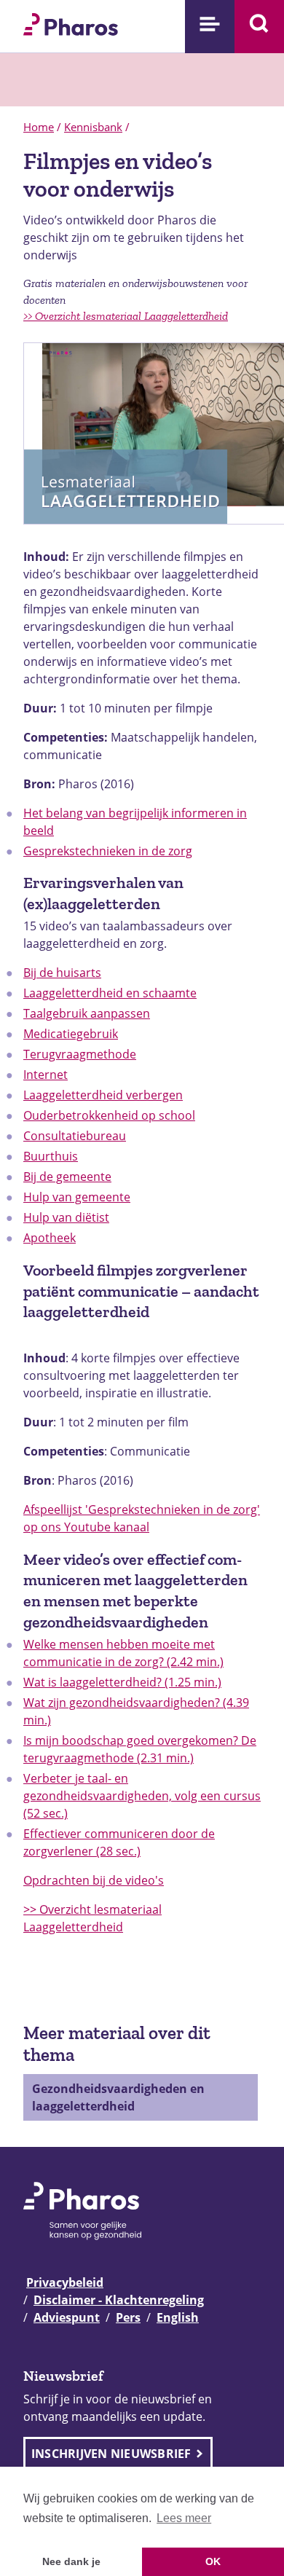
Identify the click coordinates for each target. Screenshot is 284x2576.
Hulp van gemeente (77, 1197)
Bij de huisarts (62, 973)
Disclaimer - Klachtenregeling (119, 2300)
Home (39, 127)
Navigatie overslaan (61, 16)
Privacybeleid (65, 2282)
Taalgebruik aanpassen (87, 1013)
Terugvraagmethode (80, 1054)
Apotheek (50, 1238)
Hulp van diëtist (66, 1217)
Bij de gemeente (67, 1177)
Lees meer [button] (184, 2518)
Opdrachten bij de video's (94, 1880)
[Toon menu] (210, 27)
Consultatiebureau (75, 1136)
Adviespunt (67, 2317)
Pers (128, 2317)
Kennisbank (93, 127)
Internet (46, 1075)
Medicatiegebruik (71, 1034)
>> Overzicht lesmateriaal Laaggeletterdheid (126, 316)
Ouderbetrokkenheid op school (109, 1115)
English (178, 2317)
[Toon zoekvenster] (259, 27)
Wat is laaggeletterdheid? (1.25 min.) (122, 1682)
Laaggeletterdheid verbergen (103, 1095)
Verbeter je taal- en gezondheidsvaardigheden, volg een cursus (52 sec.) (142, 1796)
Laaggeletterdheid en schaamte (110, 993)
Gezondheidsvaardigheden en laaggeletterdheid (118, 2097)
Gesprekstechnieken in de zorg (108, 851)
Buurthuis (51, 1156)
